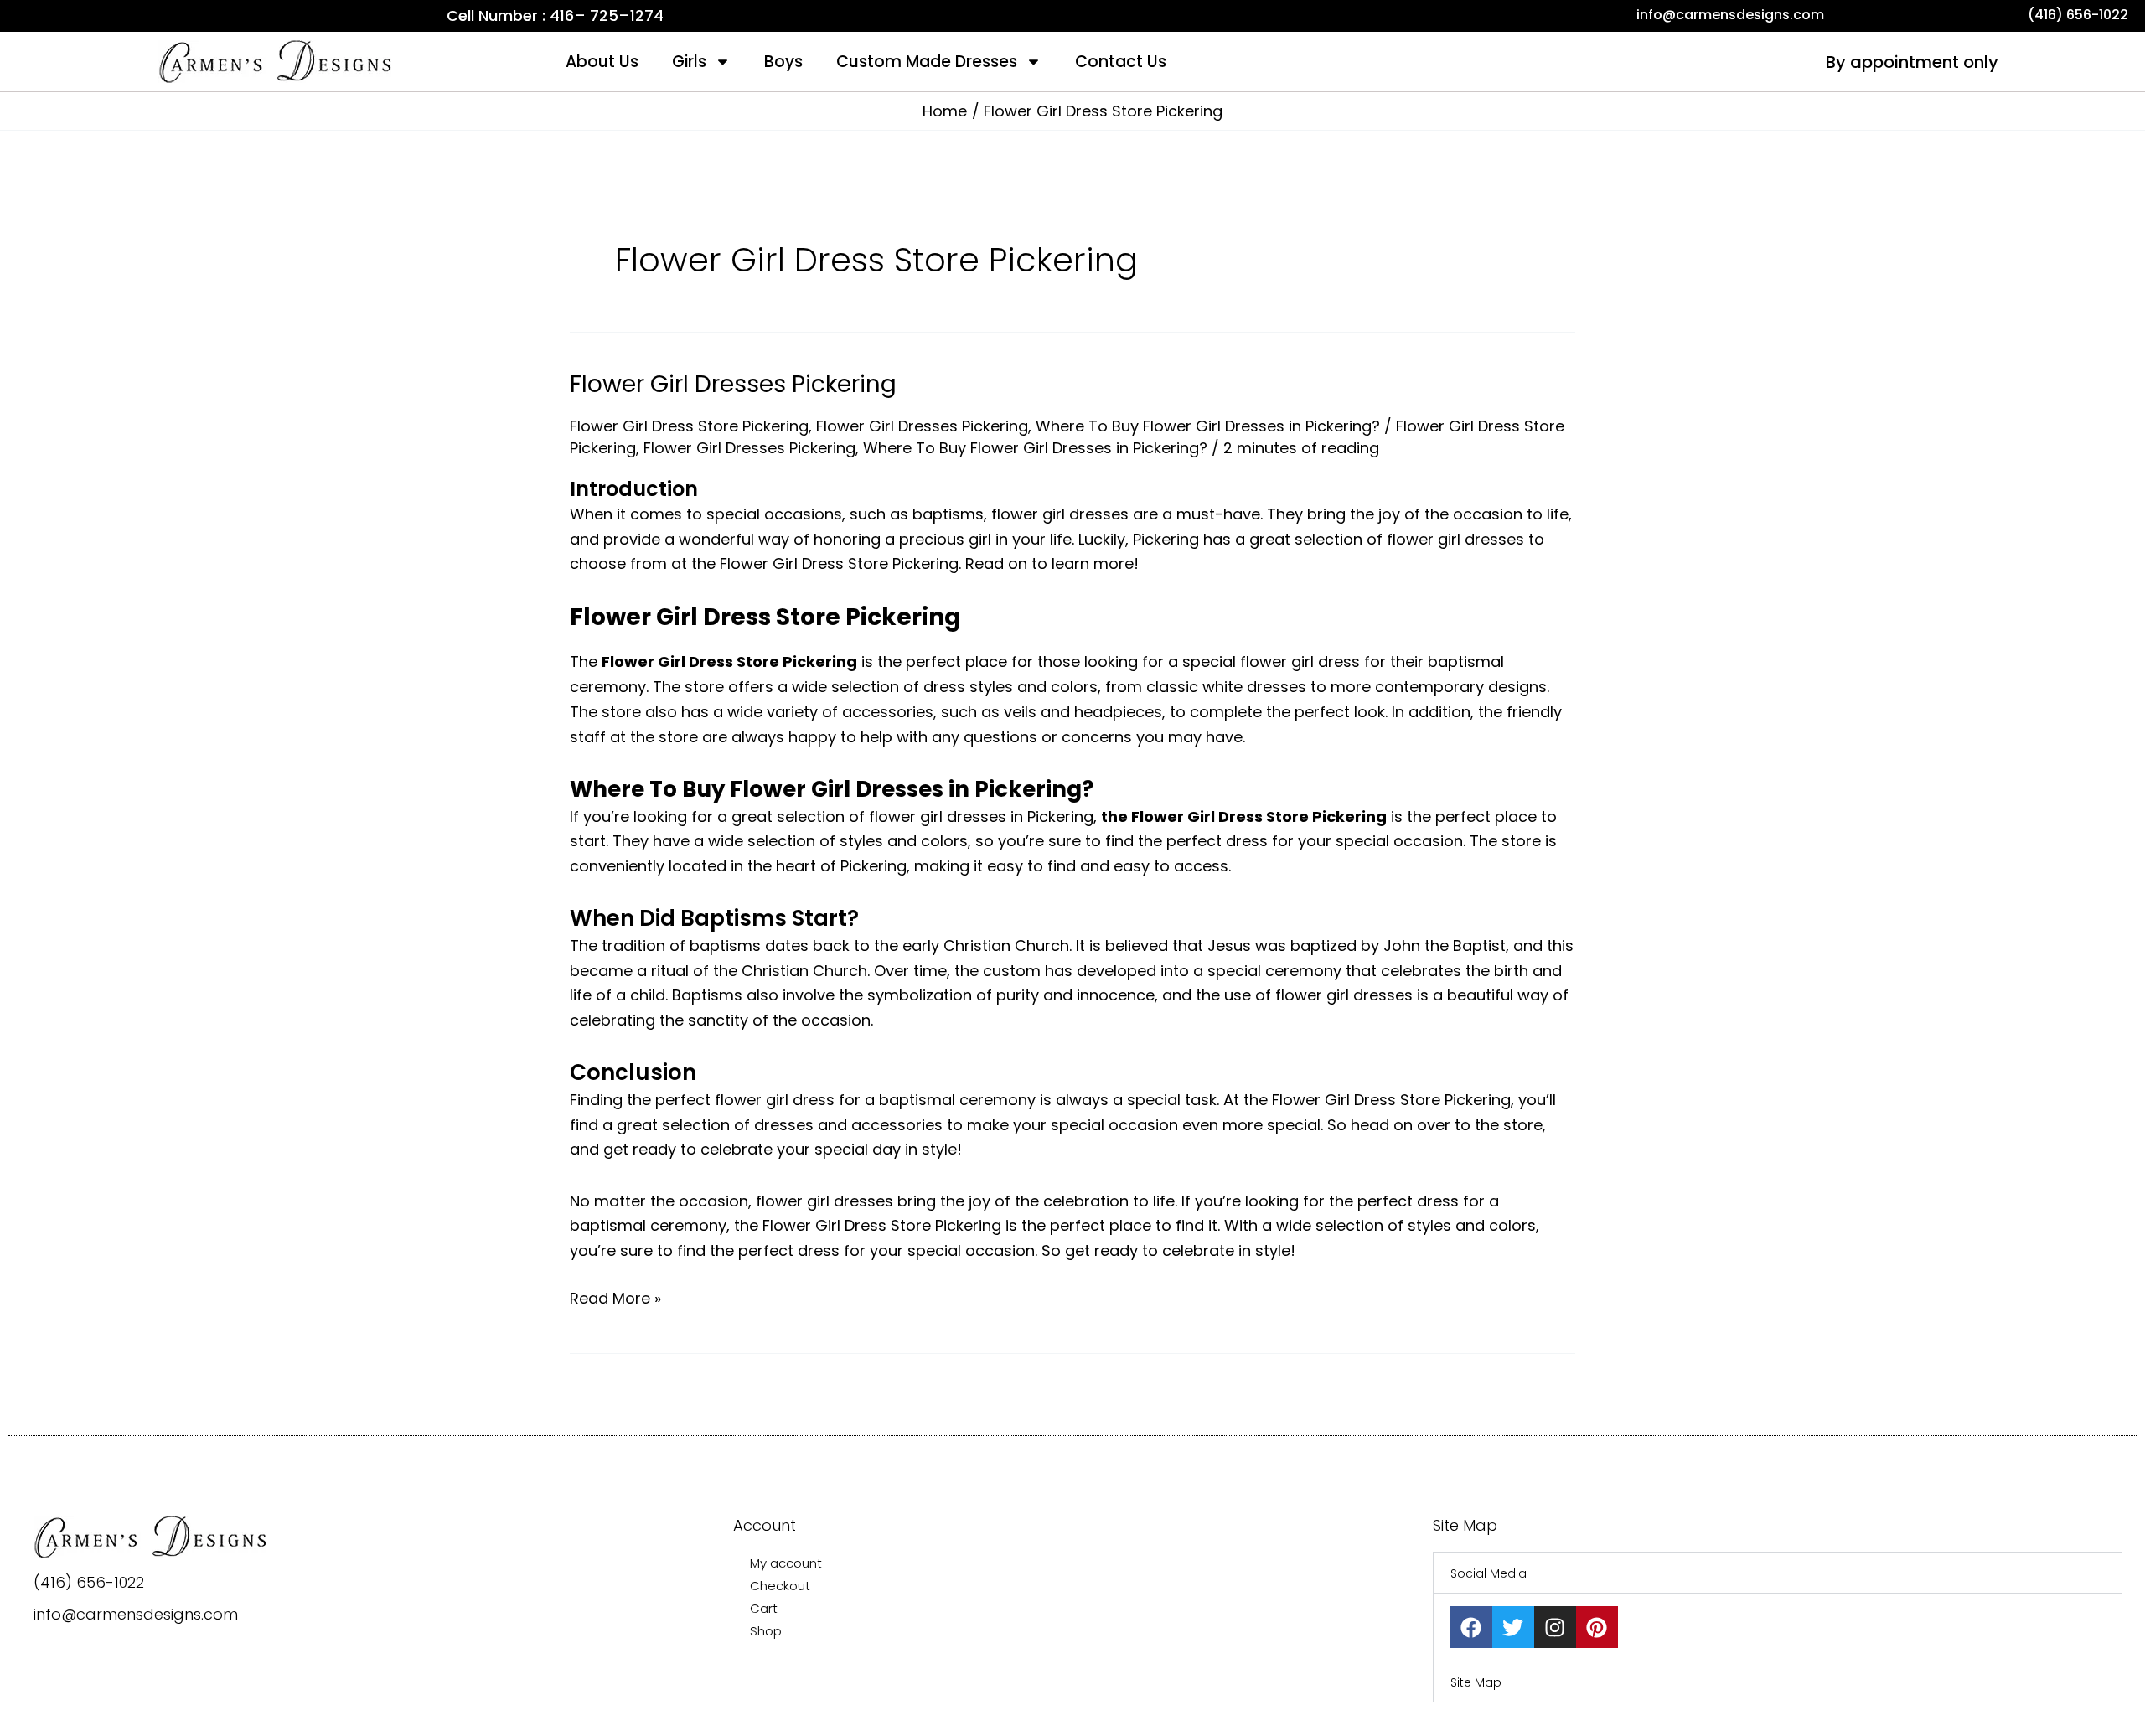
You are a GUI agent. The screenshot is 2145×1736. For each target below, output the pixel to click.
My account (786, 1563)
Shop (766, 1631)
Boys (783, 62)
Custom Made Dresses (927, 62)
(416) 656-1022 (89, 1582)
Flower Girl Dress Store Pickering (689, 426)
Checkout (780, 1586)
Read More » (615, 1297)
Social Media (1489, 1573)
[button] (1778, 1573)
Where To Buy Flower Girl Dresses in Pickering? (1208, 426)
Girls (689, 62)
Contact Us (1121, 62)
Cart (764, 1608)
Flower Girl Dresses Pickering (733, 384)
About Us (602, 62)
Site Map (1476, 1682)
